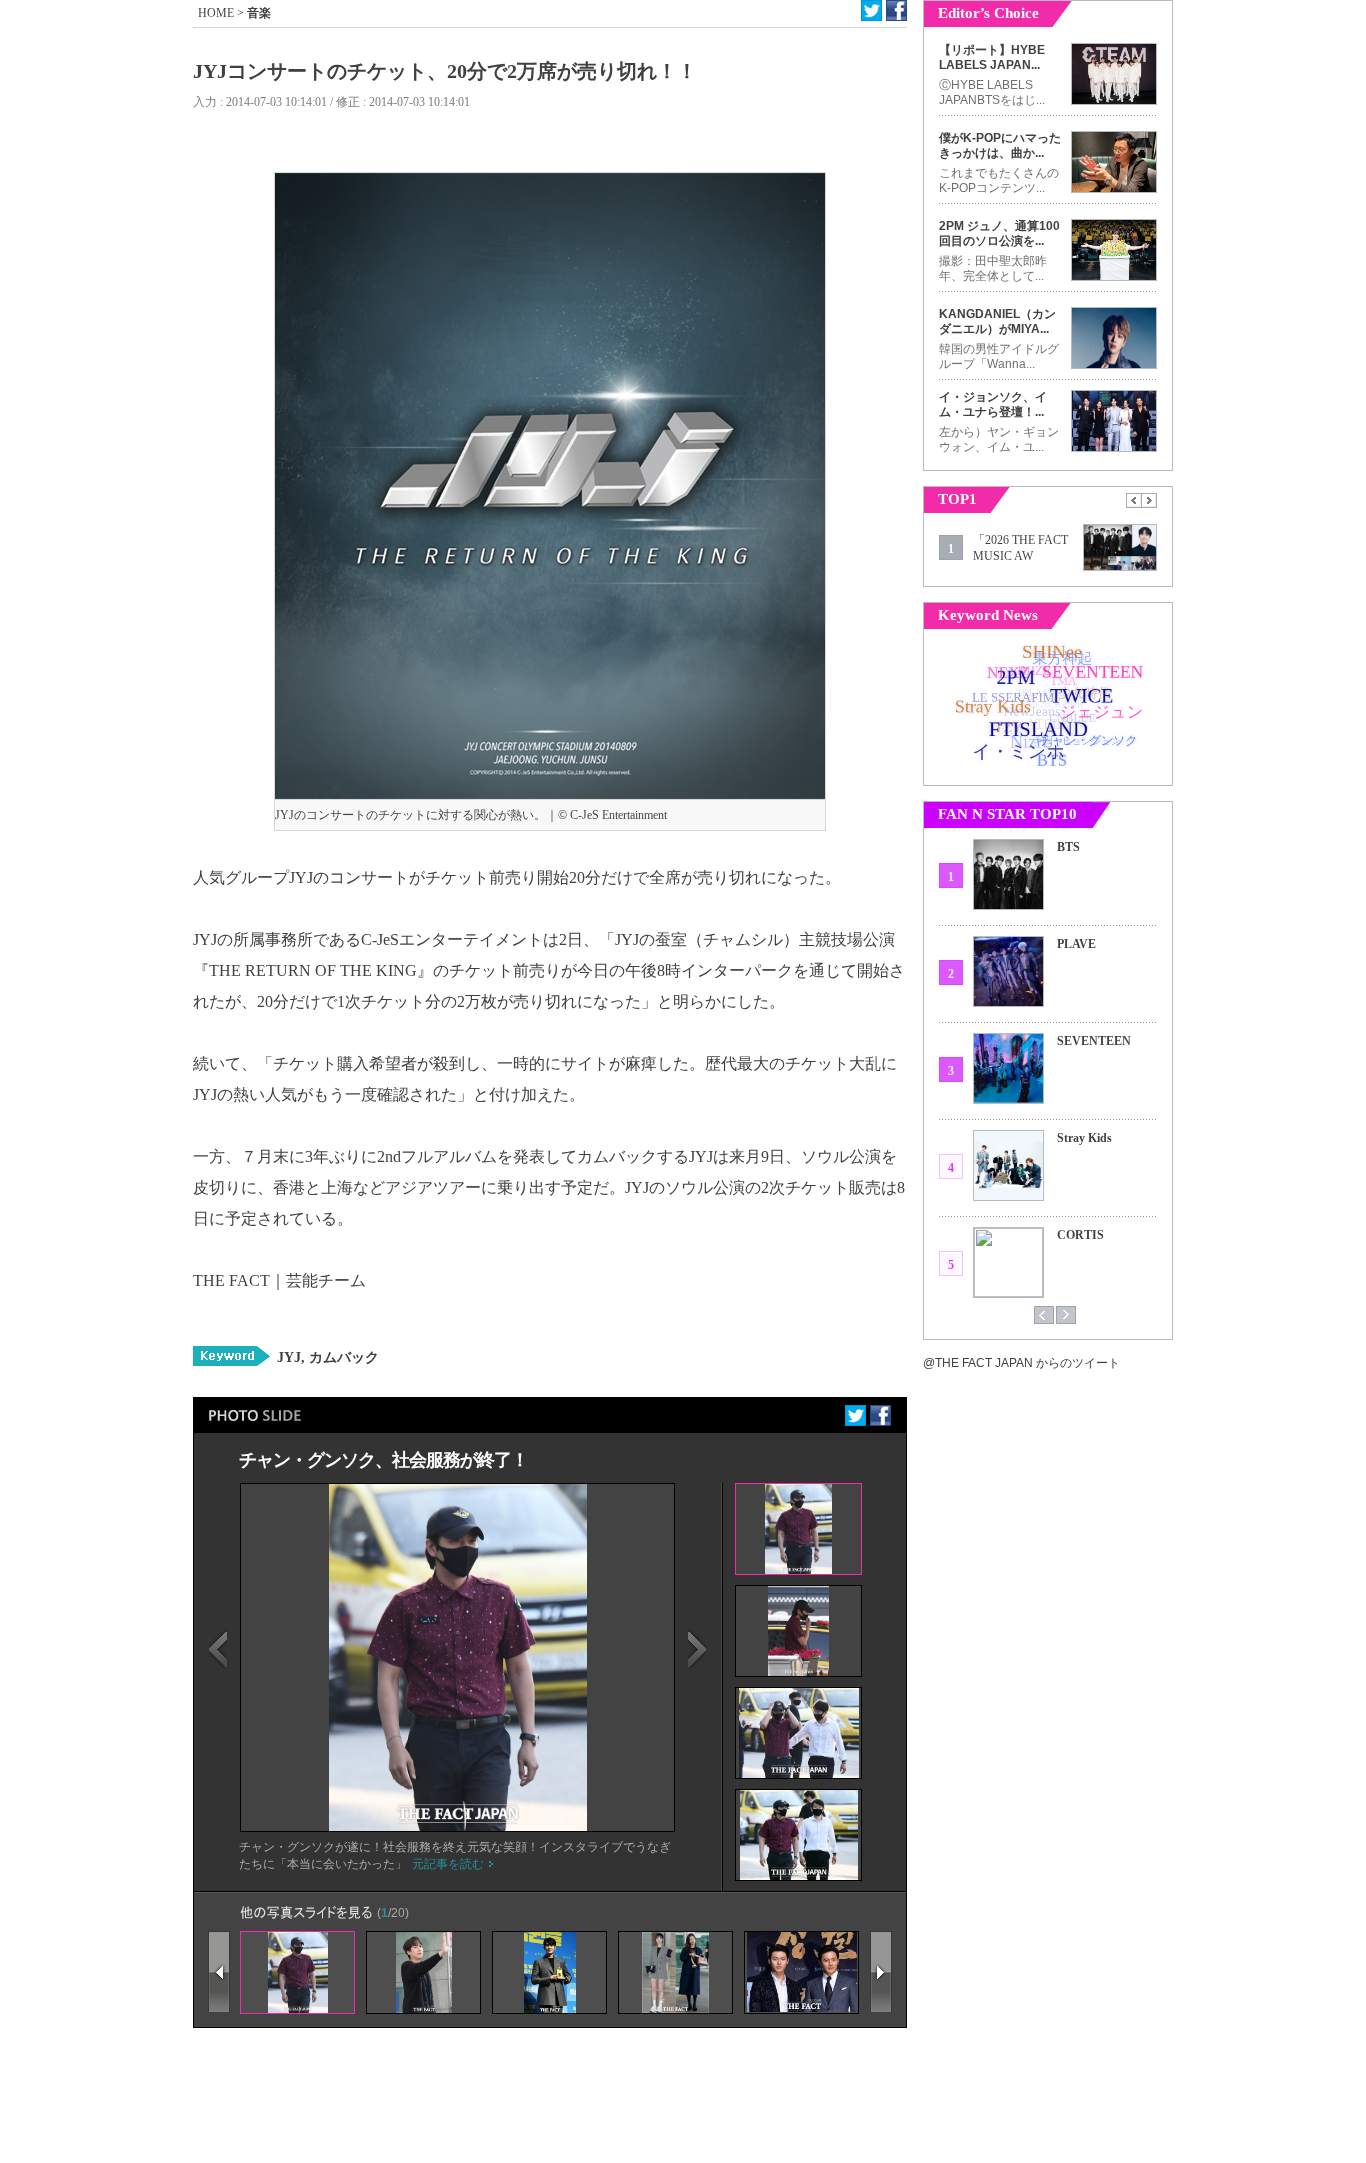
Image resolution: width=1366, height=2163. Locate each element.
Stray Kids (1084, 1138)
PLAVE (1076, 944)
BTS (1068, 847)
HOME (216, 13)
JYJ (289, 1357)
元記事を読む (448, 1864)
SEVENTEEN (1094, 1041)
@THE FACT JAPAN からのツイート (1021, 1363)
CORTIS (1080, 1235)
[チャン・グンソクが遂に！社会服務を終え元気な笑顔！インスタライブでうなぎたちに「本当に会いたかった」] (458, 1827)
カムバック (342, 1357)
